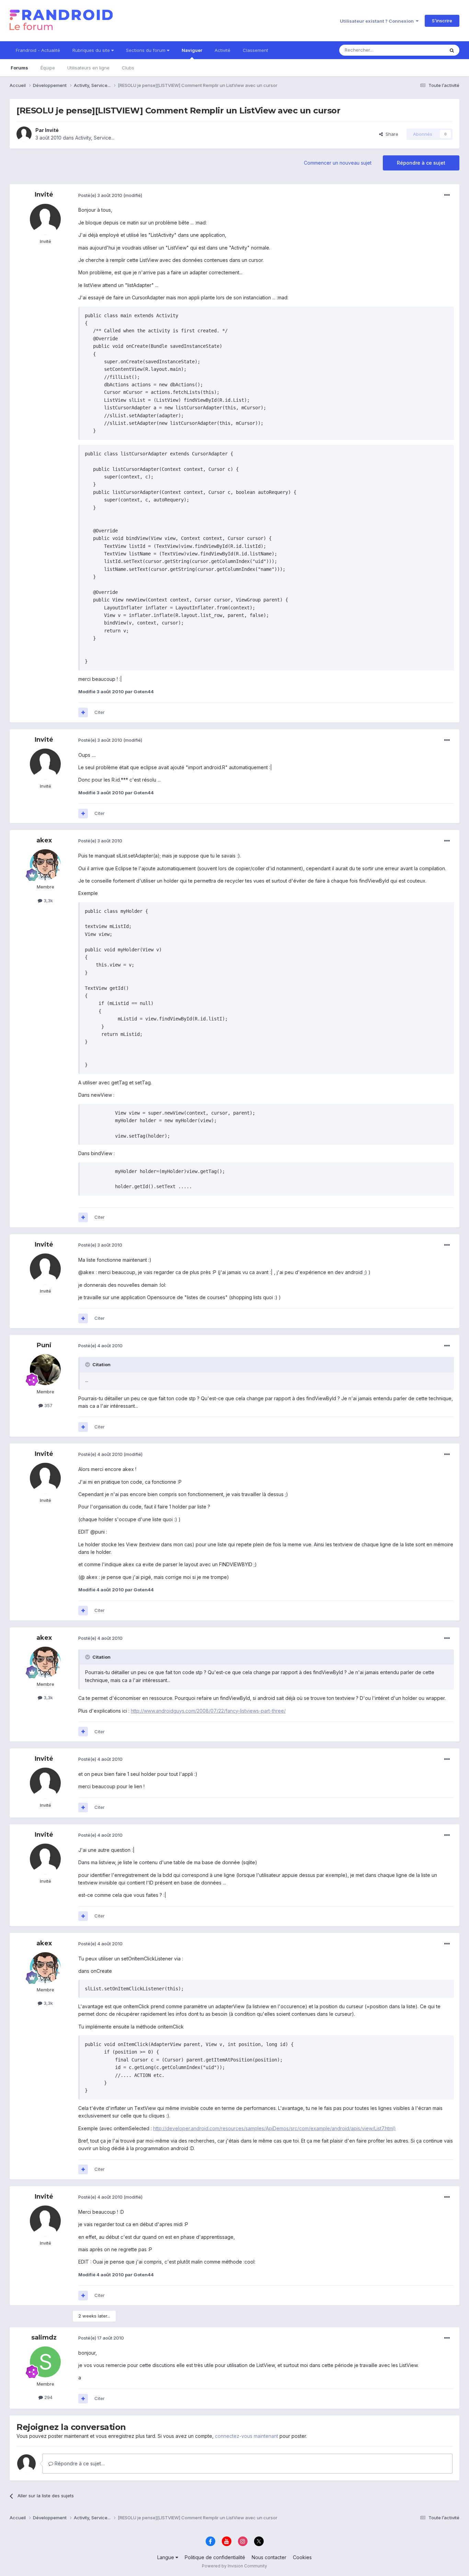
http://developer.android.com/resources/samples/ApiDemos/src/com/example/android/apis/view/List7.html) (274, 2128)
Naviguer (192, 50)
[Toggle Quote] (88, 1364)
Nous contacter (269, 2557)
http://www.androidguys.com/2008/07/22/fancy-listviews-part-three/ (208, 1711)
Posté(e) (100, 195)
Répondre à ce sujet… (79, 2463)
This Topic (424, 50)
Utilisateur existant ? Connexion (378, 21)
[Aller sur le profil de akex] (45, 865)
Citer (100, 712)
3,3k (48, 900)
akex (44, 840)
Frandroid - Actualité (38, 50)
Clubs (128, 68)
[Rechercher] (452, 50)
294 (48, 2397)
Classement (255, 50)
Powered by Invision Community (235, 2566)
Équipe (48, 68)
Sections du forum (146, 50)
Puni (44, 1345)
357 (48, 1405)
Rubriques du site (92, 50)
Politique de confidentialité (215, 2557)
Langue (166, 2557)
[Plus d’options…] (447, 195)
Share (391, 134)
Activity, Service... (95, 138)
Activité (222, 50)
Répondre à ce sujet (421, 163)
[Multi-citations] (83, 712)
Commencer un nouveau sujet (338, 163)
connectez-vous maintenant (247, 2436)
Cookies (302, 2557)
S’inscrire (442, 21)
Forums (19, 68)
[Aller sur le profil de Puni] (45, 1370)
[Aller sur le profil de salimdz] (45, 2362)
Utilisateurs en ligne (88, 68)
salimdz (44, 2337)
